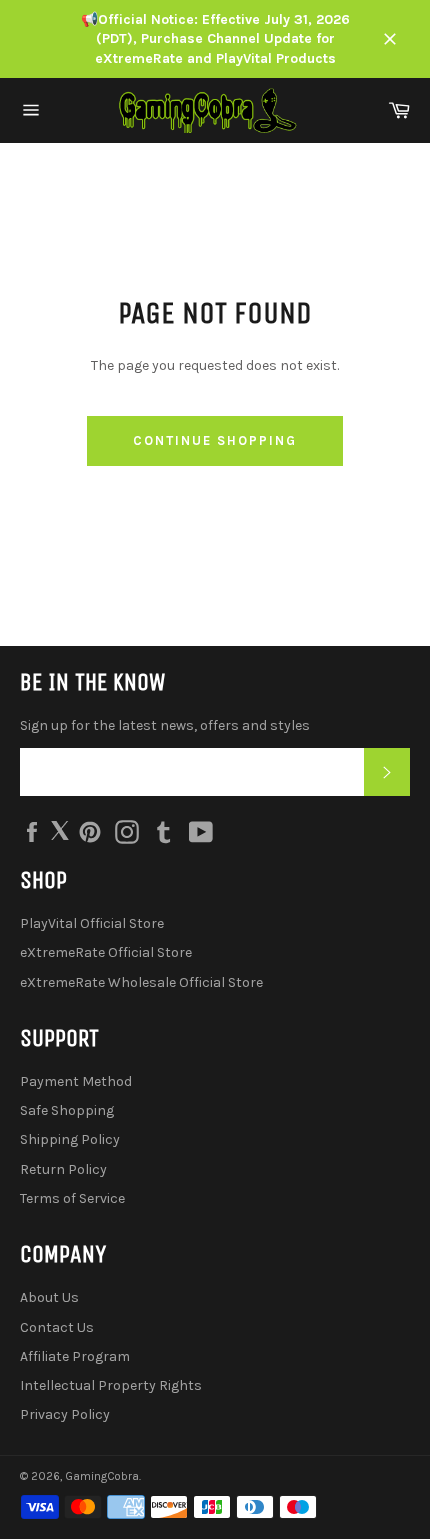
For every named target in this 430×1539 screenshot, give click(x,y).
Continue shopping (214, 440)
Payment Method (76, 1081)
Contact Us (57, 1327)
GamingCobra (102, 1476)
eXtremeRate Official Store (106, 952)
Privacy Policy (65, 1414)
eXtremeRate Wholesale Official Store (141, 982)
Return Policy (63, 1169)
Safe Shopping (67, 1110)
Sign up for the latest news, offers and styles (165, 725)
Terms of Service (72, 1198)
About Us (49, 1297)
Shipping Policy (70, 1139)
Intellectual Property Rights (111, 1385)
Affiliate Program (75, 1356)
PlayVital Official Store (92, 923)
